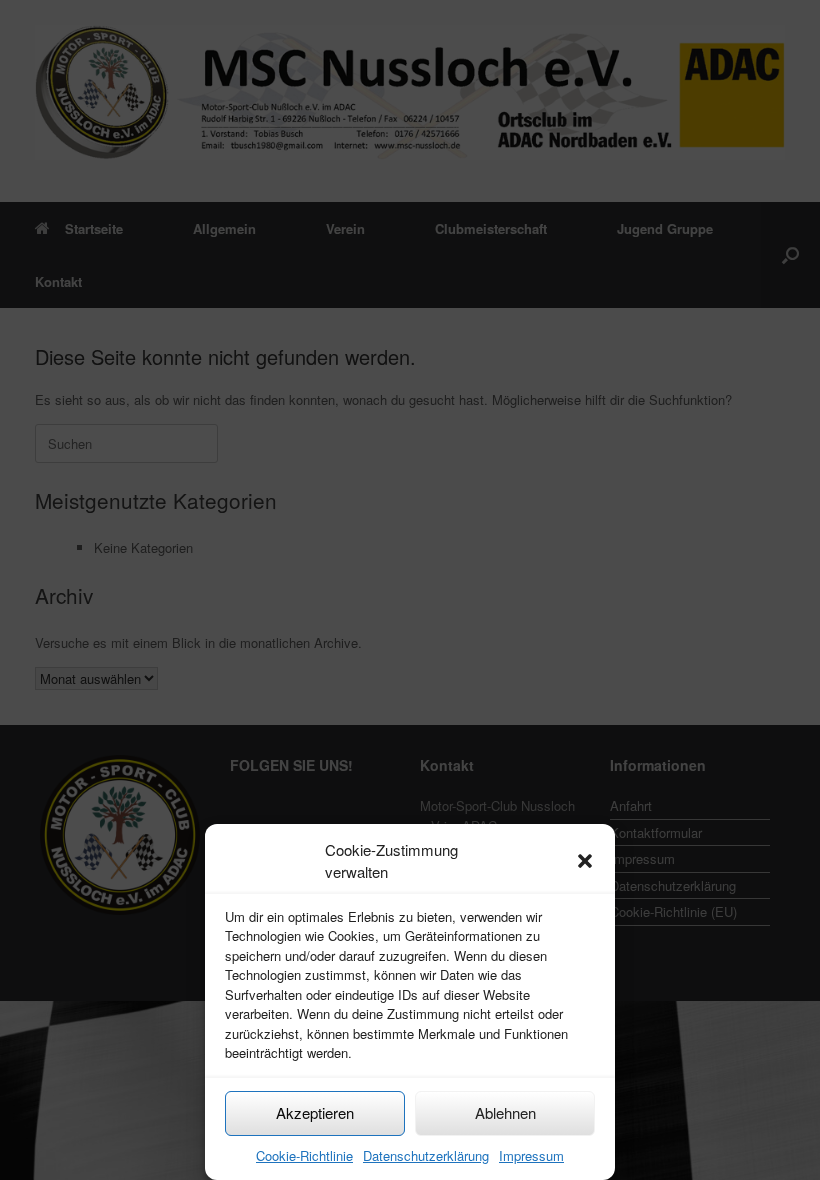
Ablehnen (505, 1112)
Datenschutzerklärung (426, 1155)
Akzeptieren (315, 1112)
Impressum (531, 1155)
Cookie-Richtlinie (304, 1155)
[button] (585, 861)
